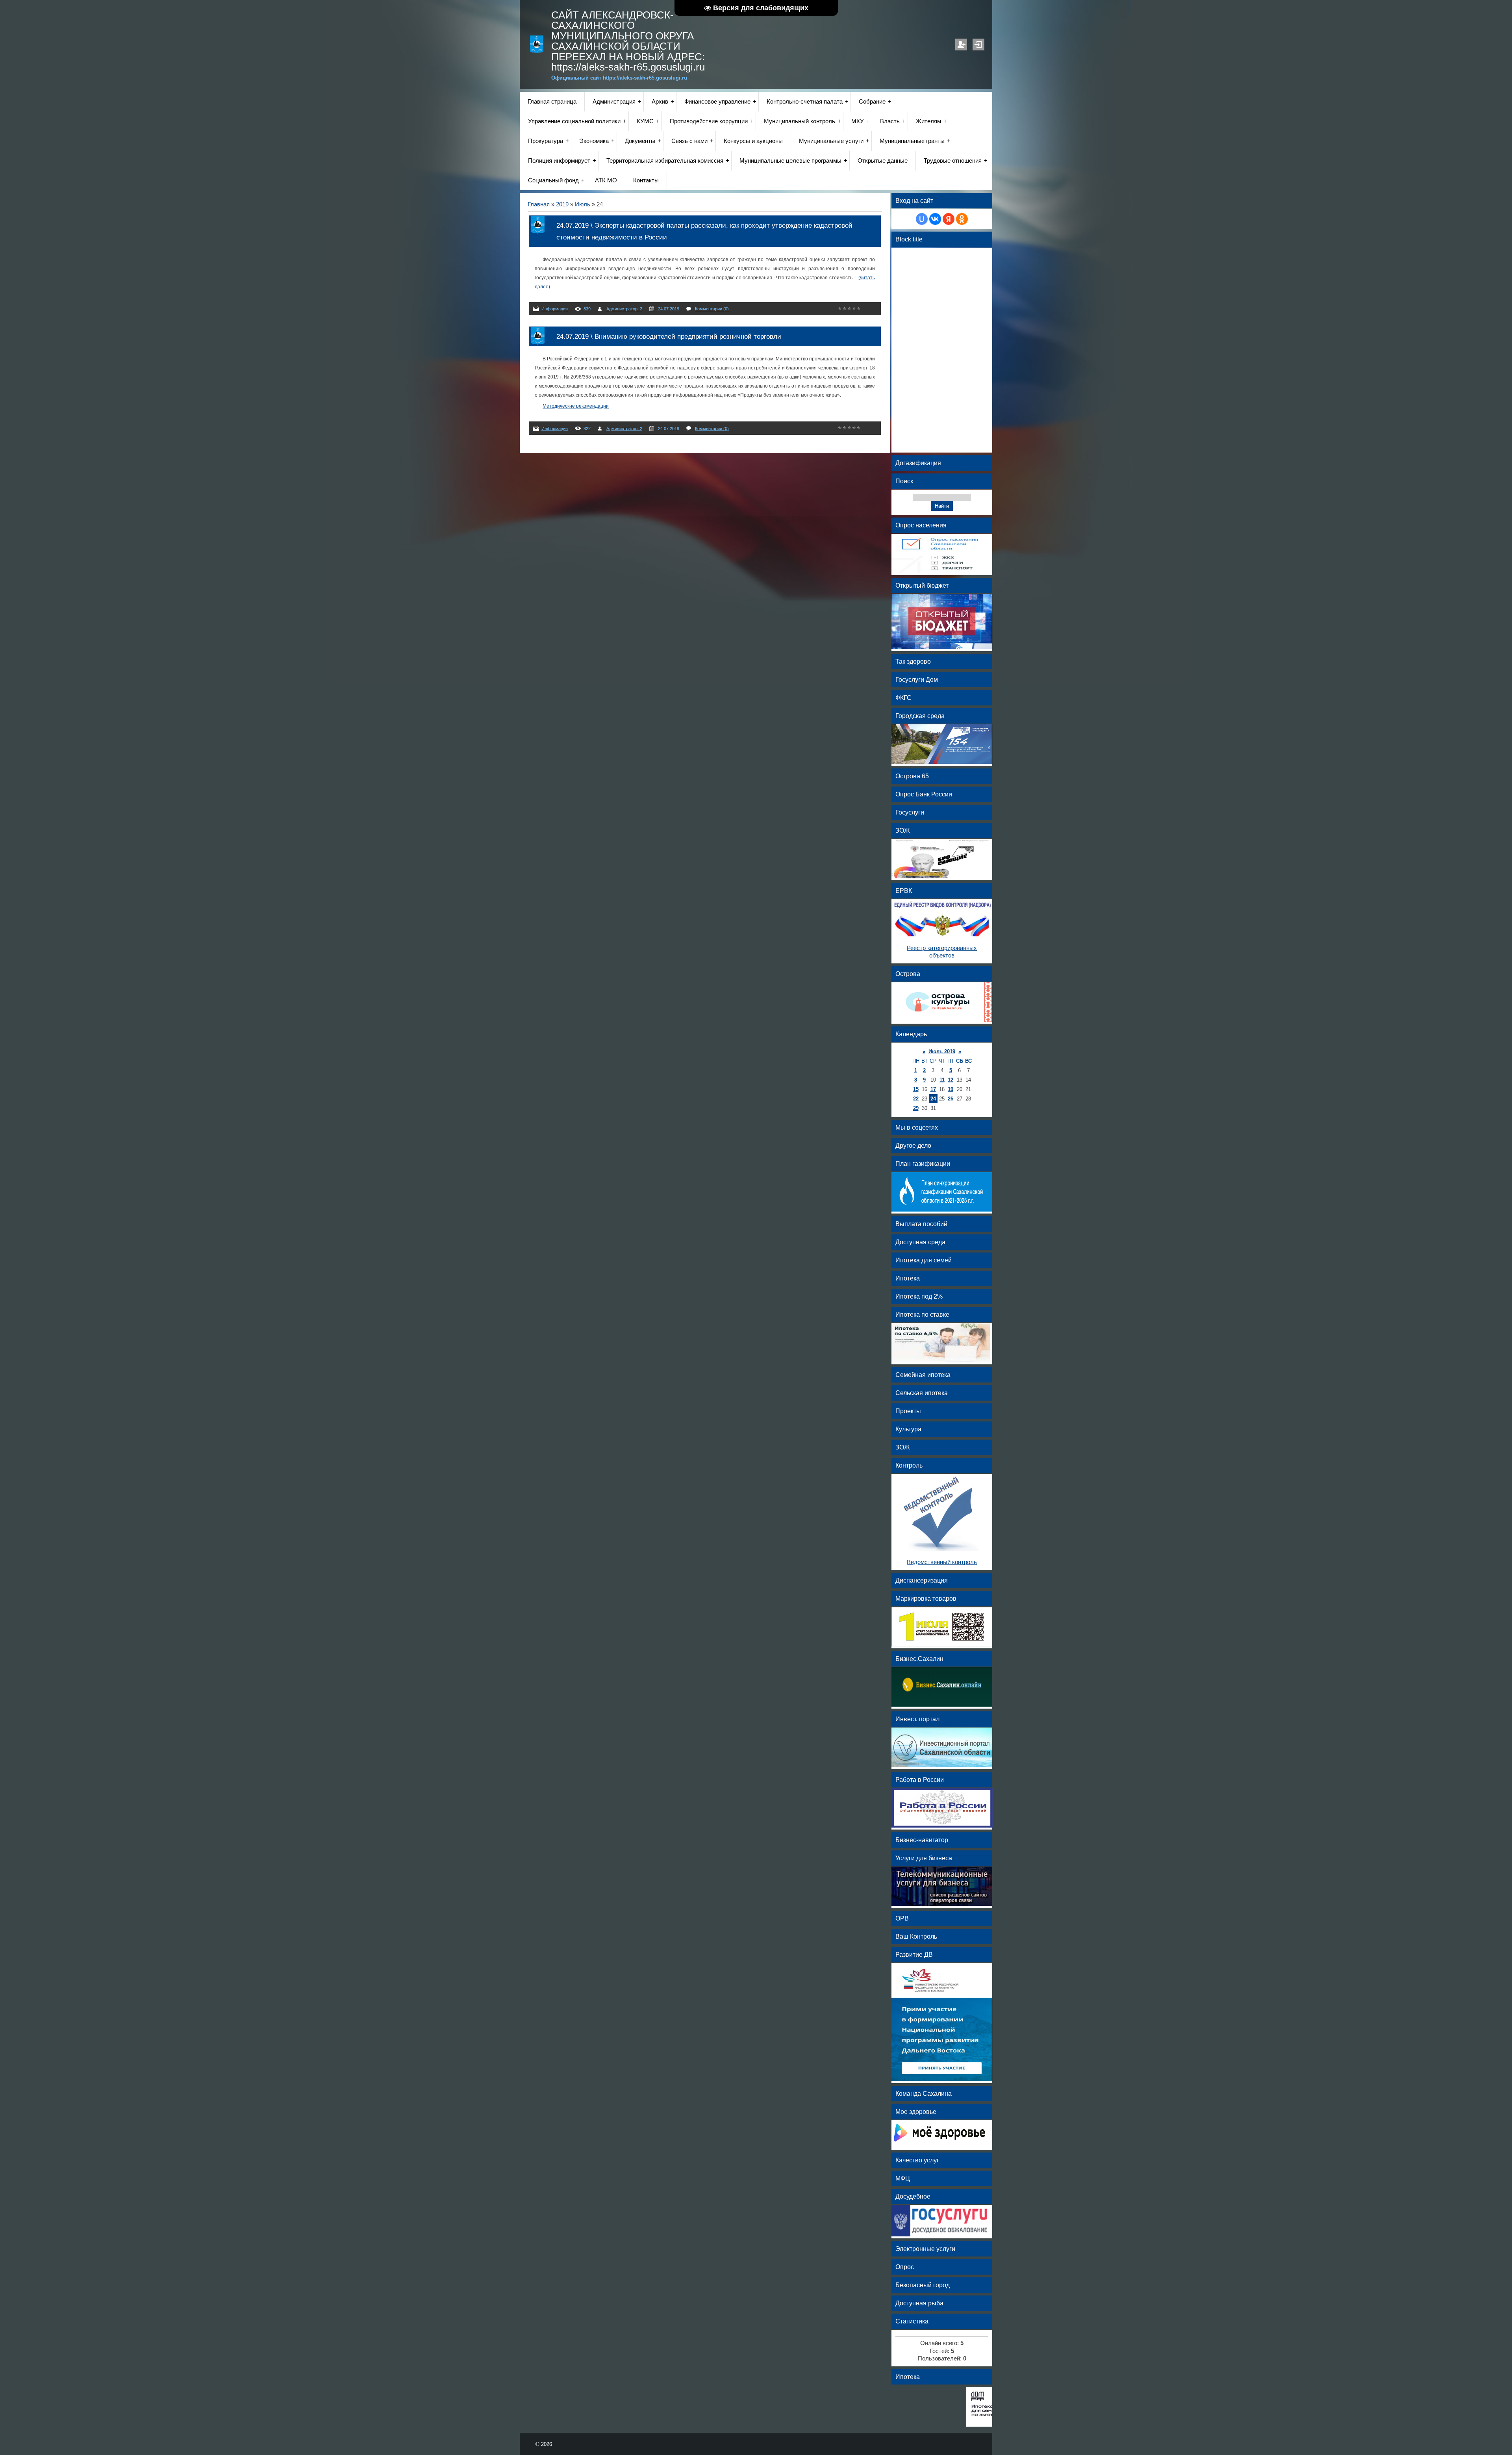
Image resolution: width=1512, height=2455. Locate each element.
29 (916, 1108)
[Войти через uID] (922, 219)
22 (916, 1099)
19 (951, 1089)
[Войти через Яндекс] (949, 219)
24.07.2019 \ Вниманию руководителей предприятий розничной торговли (669, 336)
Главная (539, 204)
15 (916, 1089)
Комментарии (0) (712, 309)
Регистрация (961, 45)
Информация (555, 309)
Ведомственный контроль (942, 1562)
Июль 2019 (942, 1051)
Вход (978, 45)
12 (951, 1080)
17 (933, 1089)
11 (942, 1080)
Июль (583, 204)
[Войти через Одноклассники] (962, 219)
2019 (562, 204)
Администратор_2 (624, 309)
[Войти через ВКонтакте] (935, 219)
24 (933, 1099)
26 (951, 1099)
